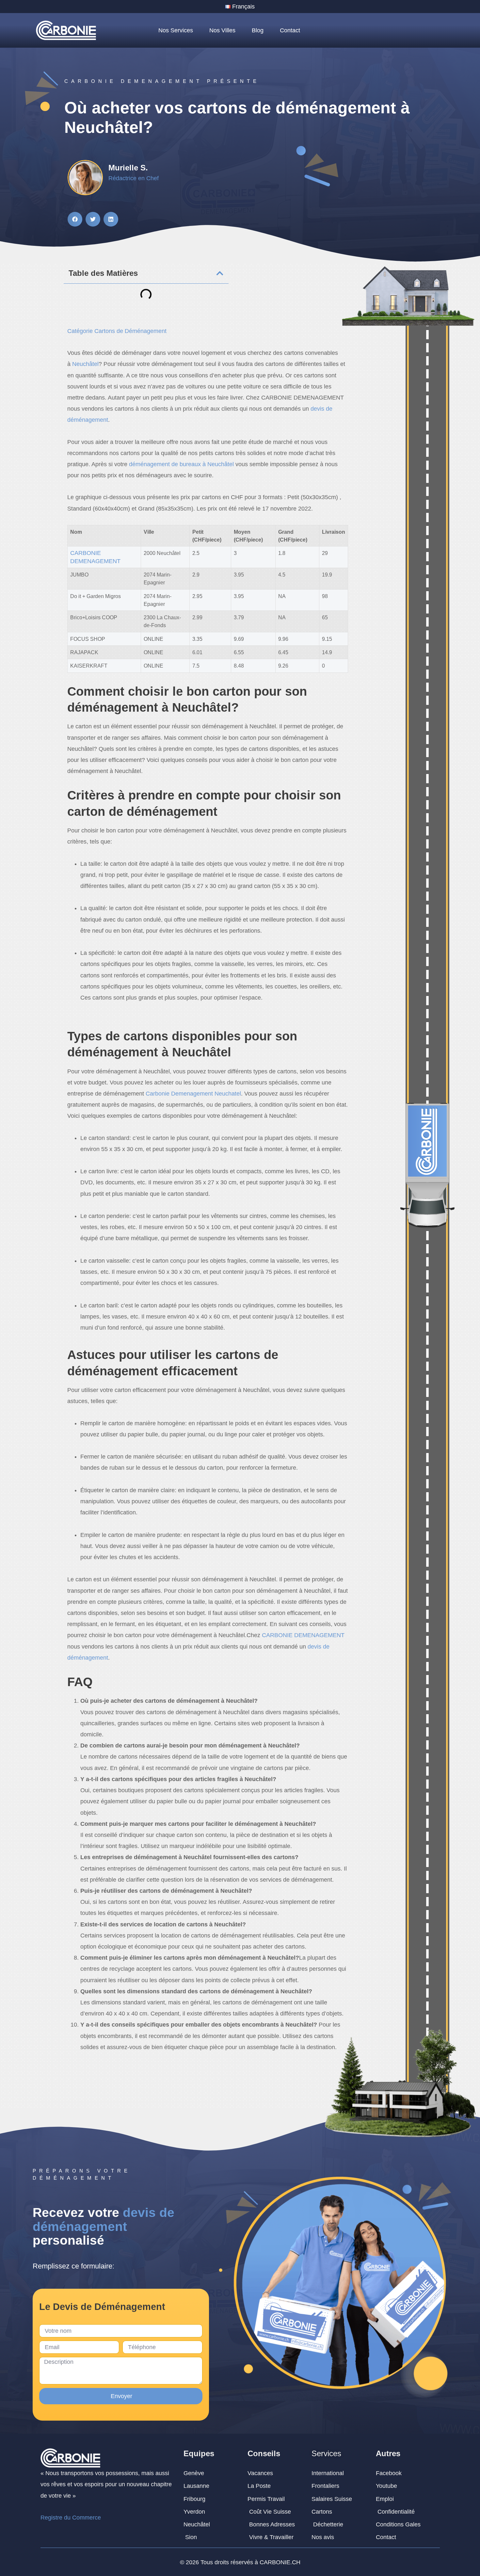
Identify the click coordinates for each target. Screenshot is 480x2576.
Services (326, 2453)
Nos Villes (222, 30)
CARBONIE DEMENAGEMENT (303, 1635)
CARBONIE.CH (280, 2562)
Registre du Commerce (71, 2518)
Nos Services (176, 30)
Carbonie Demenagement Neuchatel (193, 1094)
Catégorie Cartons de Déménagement (117, 331)
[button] (75, 219)
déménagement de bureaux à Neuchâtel (181, 464)
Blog (258, 30)
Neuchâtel (85, 364)
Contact (290, 30)
